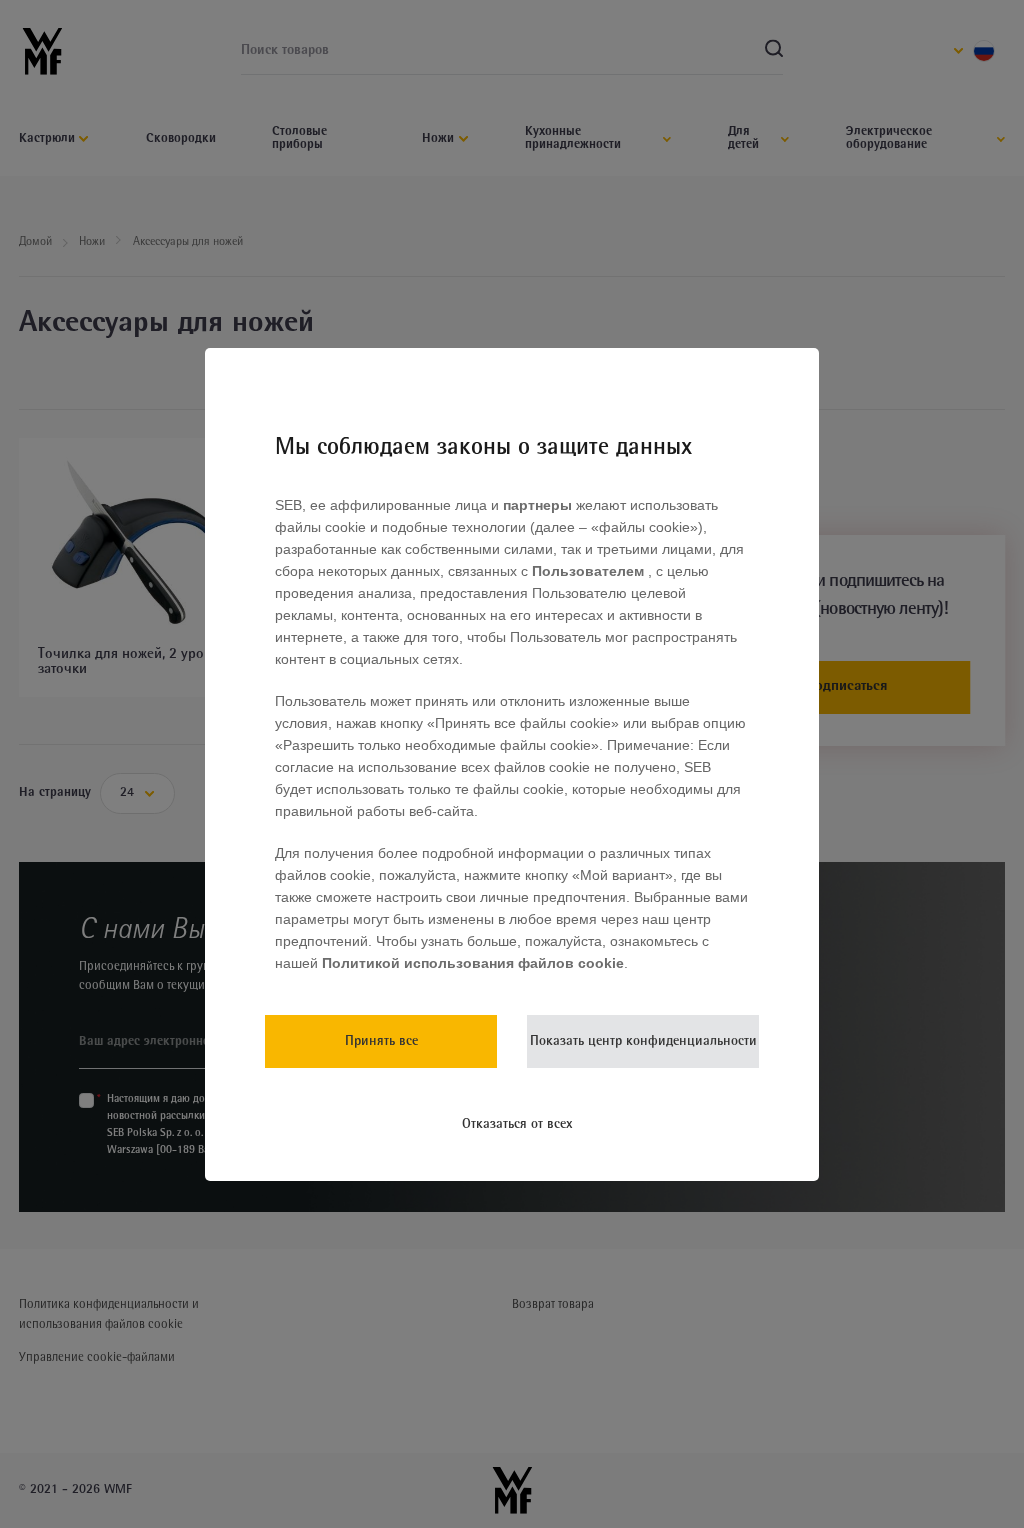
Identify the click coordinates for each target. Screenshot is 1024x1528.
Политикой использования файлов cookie (471, 963)
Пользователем (590, 571)
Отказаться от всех (517, 1124)
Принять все (381, 1041)
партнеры (537, 505)
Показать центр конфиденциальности (643, 1041)
